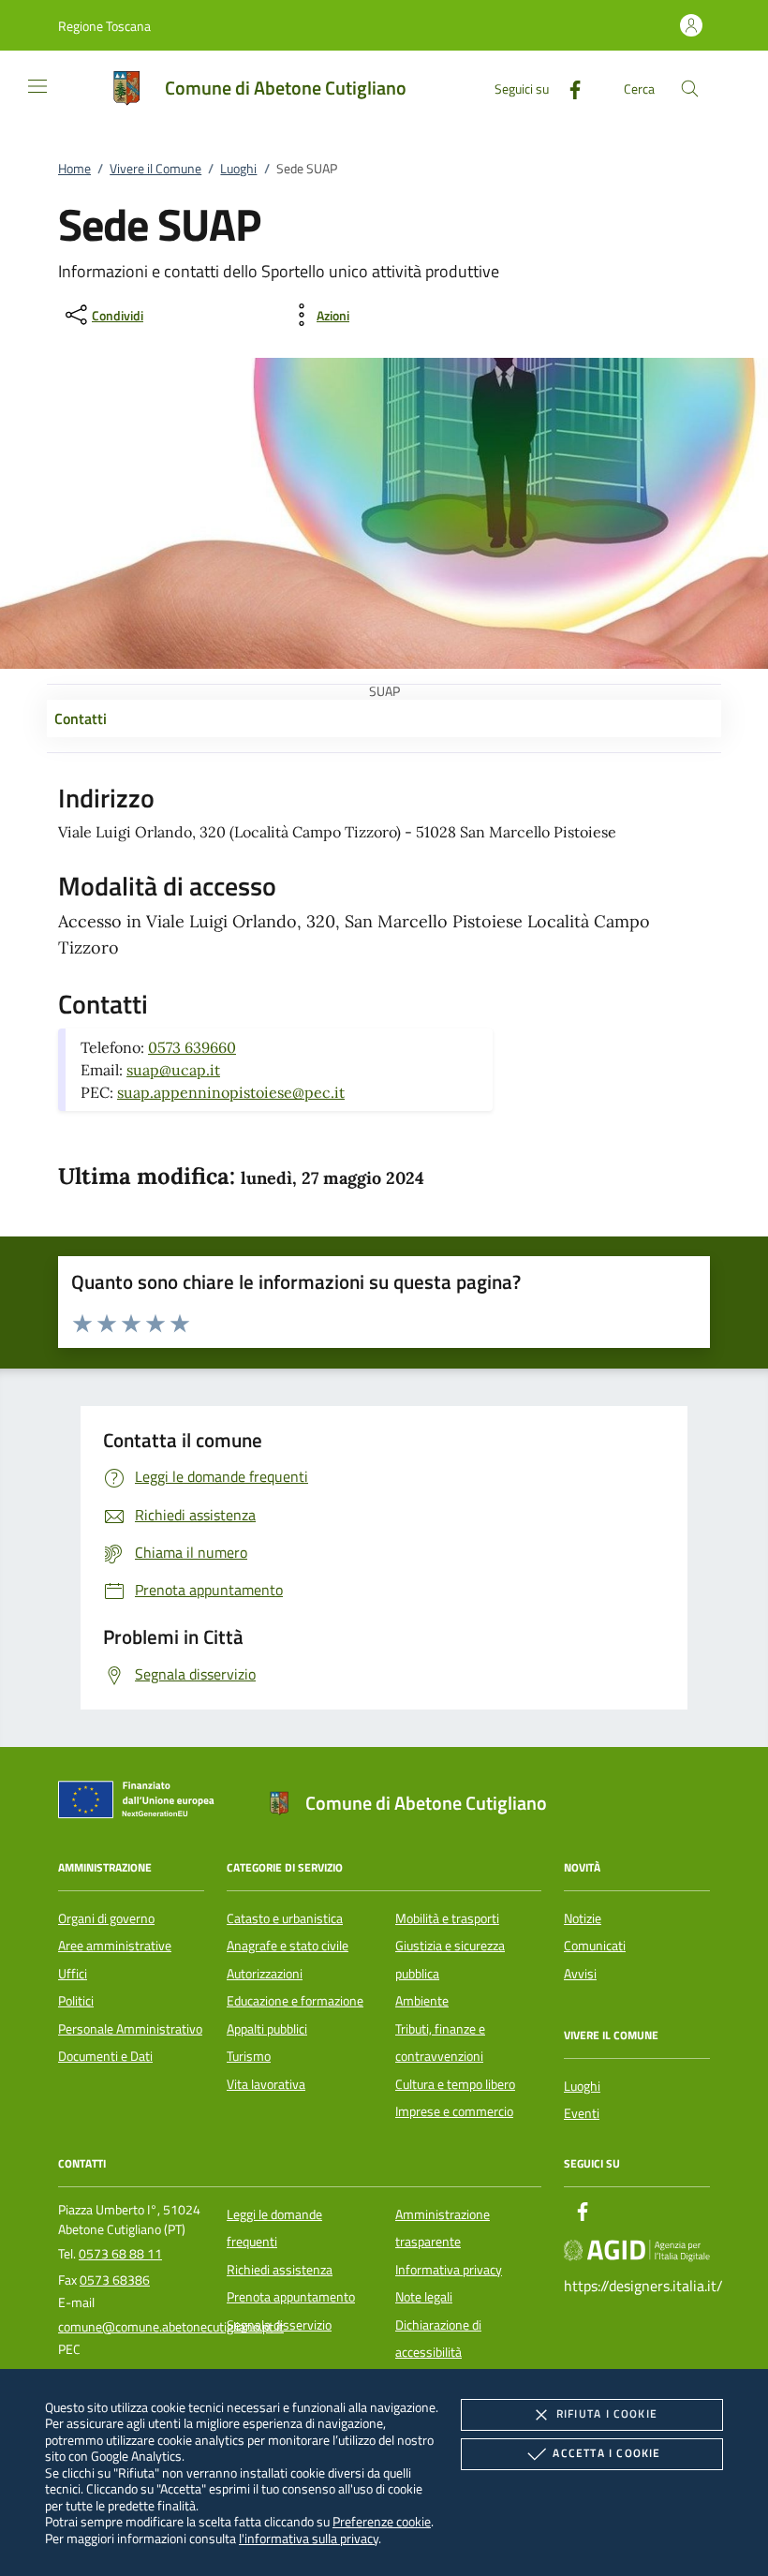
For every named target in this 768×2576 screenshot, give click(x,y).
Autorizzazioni (265, 1974)
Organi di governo (106, 1918)
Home (74, 169)
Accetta (606, 2453)
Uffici (73, 1974)
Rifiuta (607, 2413)
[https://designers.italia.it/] (637, 2249)
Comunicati (595, 1946)
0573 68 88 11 (120, 2254)
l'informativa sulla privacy (309, 2538)
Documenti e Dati (105, 2056)
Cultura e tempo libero (455, 2084)
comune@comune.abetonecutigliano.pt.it (171, 2327)
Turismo (249, 2056)
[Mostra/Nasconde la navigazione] (37, 86)
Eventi (582, 2113)
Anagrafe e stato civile (288, 1946)
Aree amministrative (115, 1946)
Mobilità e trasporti (447, 1918)
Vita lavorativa (266, 2084)
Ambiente (422, 2001)
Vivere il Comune (155, 169)
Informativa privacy (449, 2270)
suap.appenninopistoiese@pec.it (231, 1092)
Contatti (81, 718)
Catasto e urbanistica (285, 1918)
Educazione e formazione (295, 2001)
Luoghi (238, 169)
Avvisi (580, 1974)
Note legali (424, 2297)
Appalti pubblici (267, 2029)
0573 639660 (192, 1047)
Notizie (583, 1918)
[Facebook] (568, 88)
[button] (104, 26)
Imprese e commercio (454, 2111)
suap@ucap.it (173, 1070)
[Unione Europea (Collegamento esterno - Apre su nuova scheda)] (141, 1803)
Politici (76, 2001)
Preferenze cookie (382, 2521)
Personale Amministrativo (130, 2029)
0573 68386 (115, 2280)
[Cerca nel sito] (690, 89)
